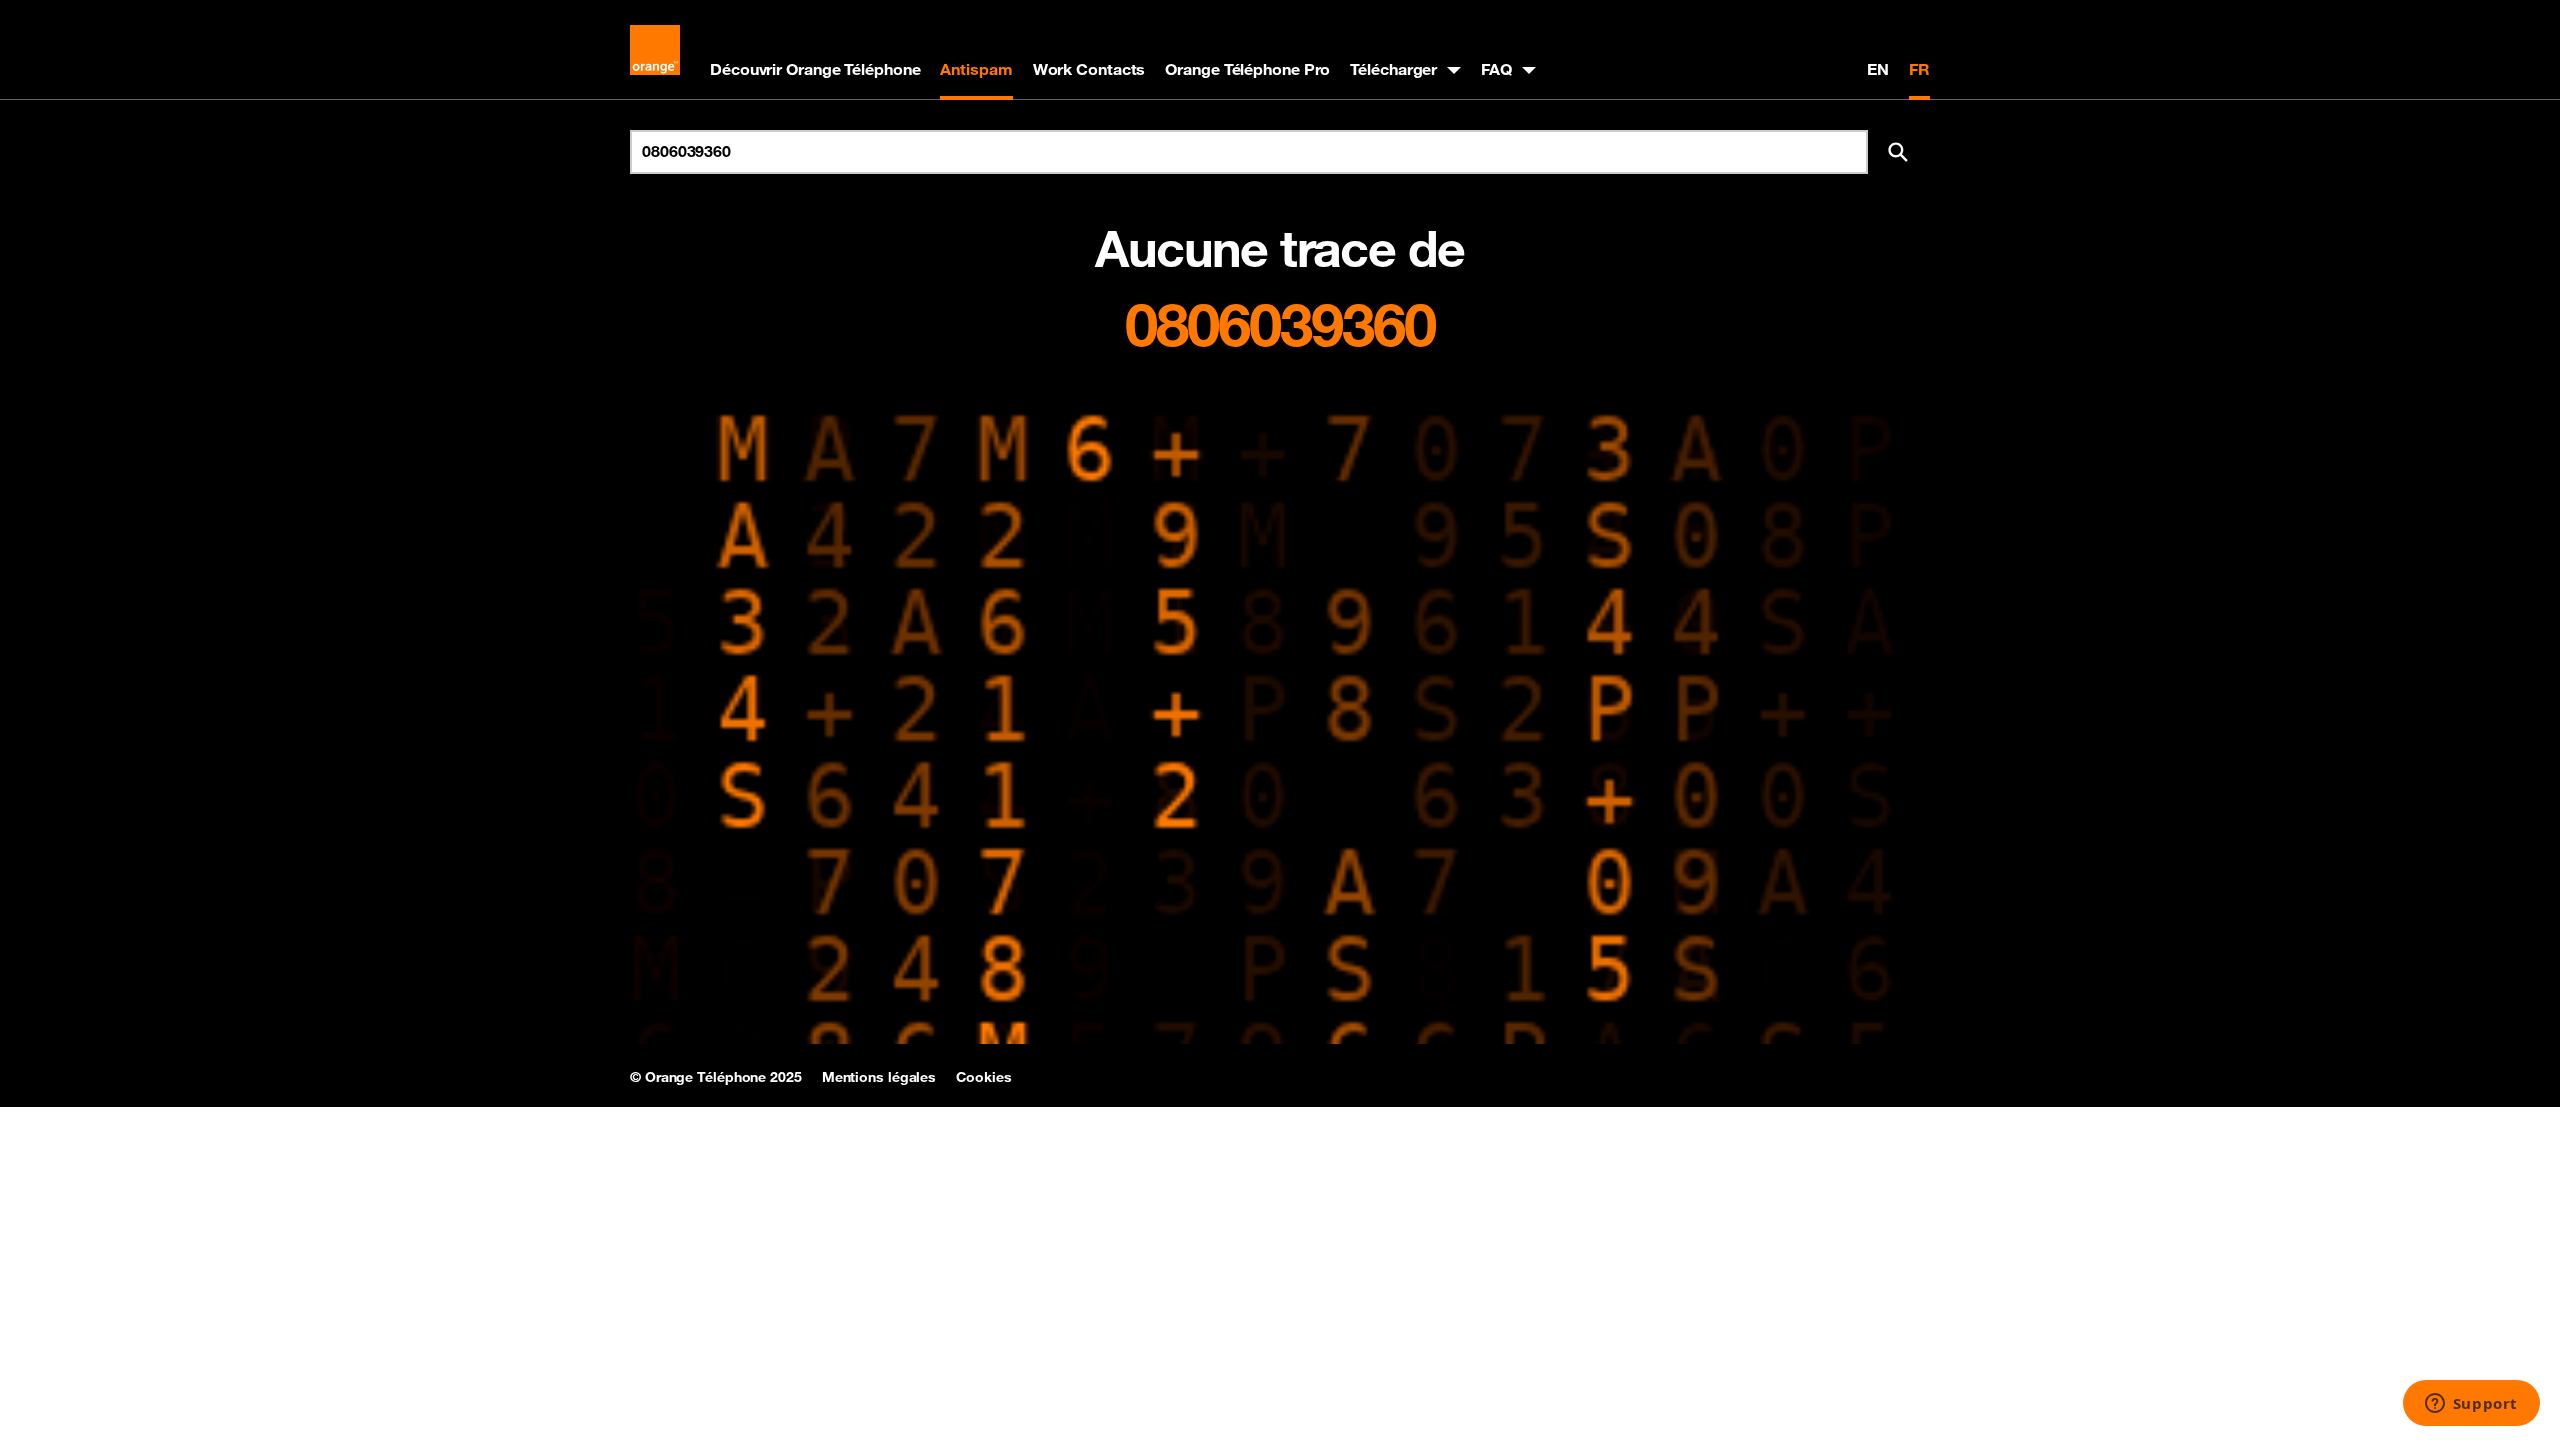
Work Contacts (1089, 69)
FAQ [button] (1496, 69)
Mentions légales (879, 1077)
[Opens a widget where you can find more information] (2471, 1405)
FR (1919, 69)
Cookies (983, 1077)
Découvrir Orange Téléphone (815, 69)
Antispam (976, 69)
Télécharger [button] (1393, 69)
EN (1878, 69)
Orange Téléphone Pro (1247, 69)
